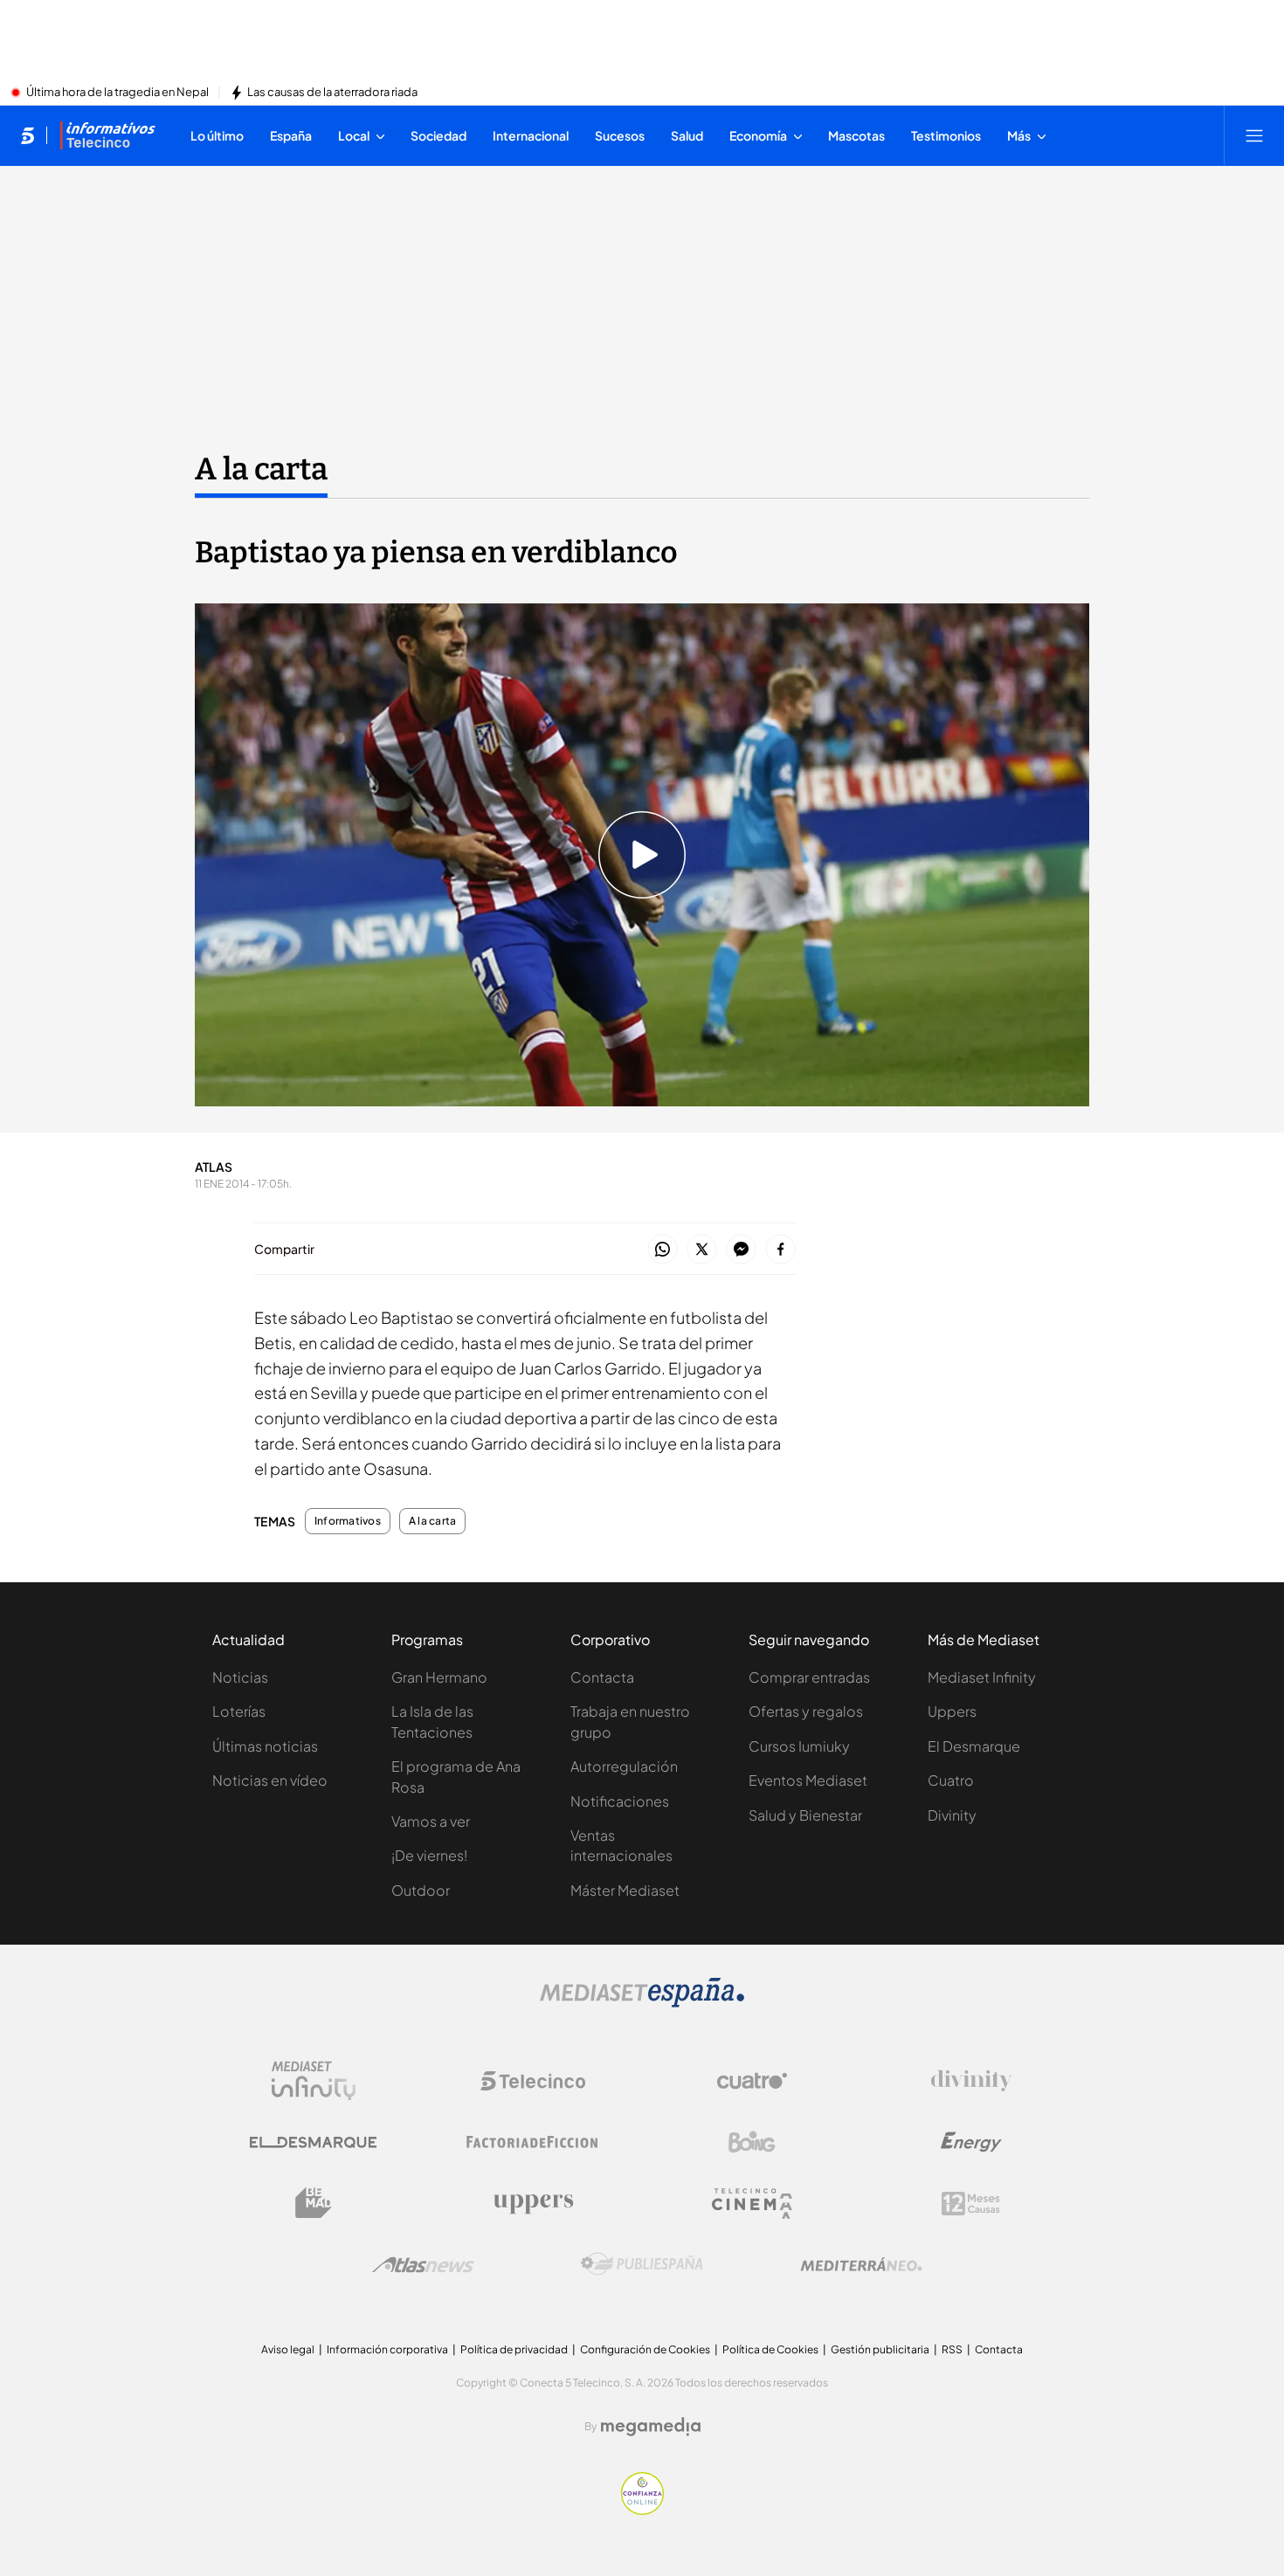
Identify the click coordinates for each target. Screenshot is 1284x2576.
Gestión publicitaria (880, 2349)
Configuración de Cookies (645, 2349)
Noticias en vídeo (270, 1780)
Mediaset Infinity (982, 1677)
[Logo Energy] (971, 2142)
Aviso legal (288, 2349)
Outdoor (421, 1890)
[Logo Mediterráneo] (861, 2264)
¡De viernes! (429, 1855)
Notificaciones (620, 1801)
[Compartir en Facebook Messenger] (741, 1250)
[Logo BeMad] (314, 2203)
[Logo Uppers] (533, 2203)
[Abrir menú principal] (1254, 135)
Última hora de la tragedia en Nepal (117, 93)
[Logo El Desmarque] (313, 2142)
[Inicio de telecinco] (28, 135)
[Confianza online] (642, 2510)
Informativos (348, 1521)
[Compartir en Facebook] (780, 1250)
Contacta (602, 1677)
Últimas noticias (265, 1746)
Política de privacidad (514, 2349)
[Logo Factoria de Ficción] (533, 2142)
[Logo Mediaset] (642, 2002)
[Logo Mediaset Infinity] (314, 2081)
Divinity (952, 1815)
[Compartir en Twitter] (702, 1250)
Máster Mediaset (625, 1890)
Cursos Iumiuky (799, 1746)
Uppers (952, 1711)
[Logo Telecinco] (533, 2081)
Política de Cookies (770, 2349)
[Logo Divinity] (971, 2081)
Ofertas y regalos (806, 1711)
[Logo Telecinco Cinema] (752, 2204)
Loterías (239, 1711)
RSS (952, 2349)
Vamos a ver (431, 1821)
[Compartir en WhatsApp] (663, 1250)
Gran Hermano (439, 1677)
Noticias (240, 1677)
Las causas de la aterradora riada (332, 93)
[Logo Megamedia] (651, 2427)
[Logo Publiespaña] (642, 2264)
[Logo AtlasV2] (423, 2265)
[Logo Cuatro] (752, 2081)
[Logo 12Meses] (971, 2204)
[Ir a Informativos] (107, 135)
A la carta (261, 469)
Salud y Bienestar (805, 1815)
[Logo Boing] (752, 2142)
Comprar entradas (809, 1677)
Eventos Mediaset (808, 1780)
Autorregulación (624, 1766)
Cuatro (951, 1780)
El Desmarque (974, 1746)
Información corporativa (387, 2349)
